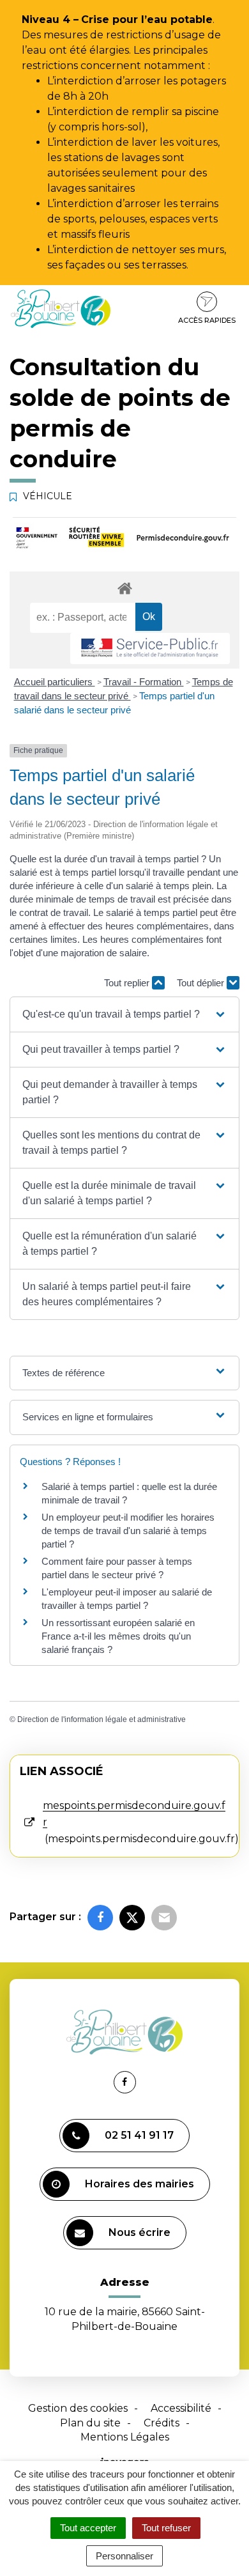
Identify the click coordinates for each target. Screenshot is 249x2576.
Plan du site (90, 2423)
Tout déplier (202, 983)
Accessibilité (181, 2408)
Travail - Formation (144, 682)
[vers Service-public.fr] (150, 648)
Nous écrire (140, 2232)
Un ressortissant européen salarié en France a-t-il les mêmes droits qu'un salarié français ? (118, 1636)
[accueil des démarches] (124, 588)
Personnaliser (124, 2556)
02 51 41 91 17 (139, 2135)
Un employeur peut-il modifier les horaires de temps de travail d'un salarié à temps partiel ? (128, 1531)
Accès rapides (207, 320)
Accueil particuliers (55, 682)
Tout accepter (88, 2528)
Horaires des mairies (140, 2184)
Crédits (162, 2423)
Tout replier (128, 983)
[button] (125, 1014)
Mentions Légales (125, 2437)
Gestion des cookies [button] (78, 2408)
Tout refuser (166, 2528)
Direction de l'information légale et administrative (102, 1719)
